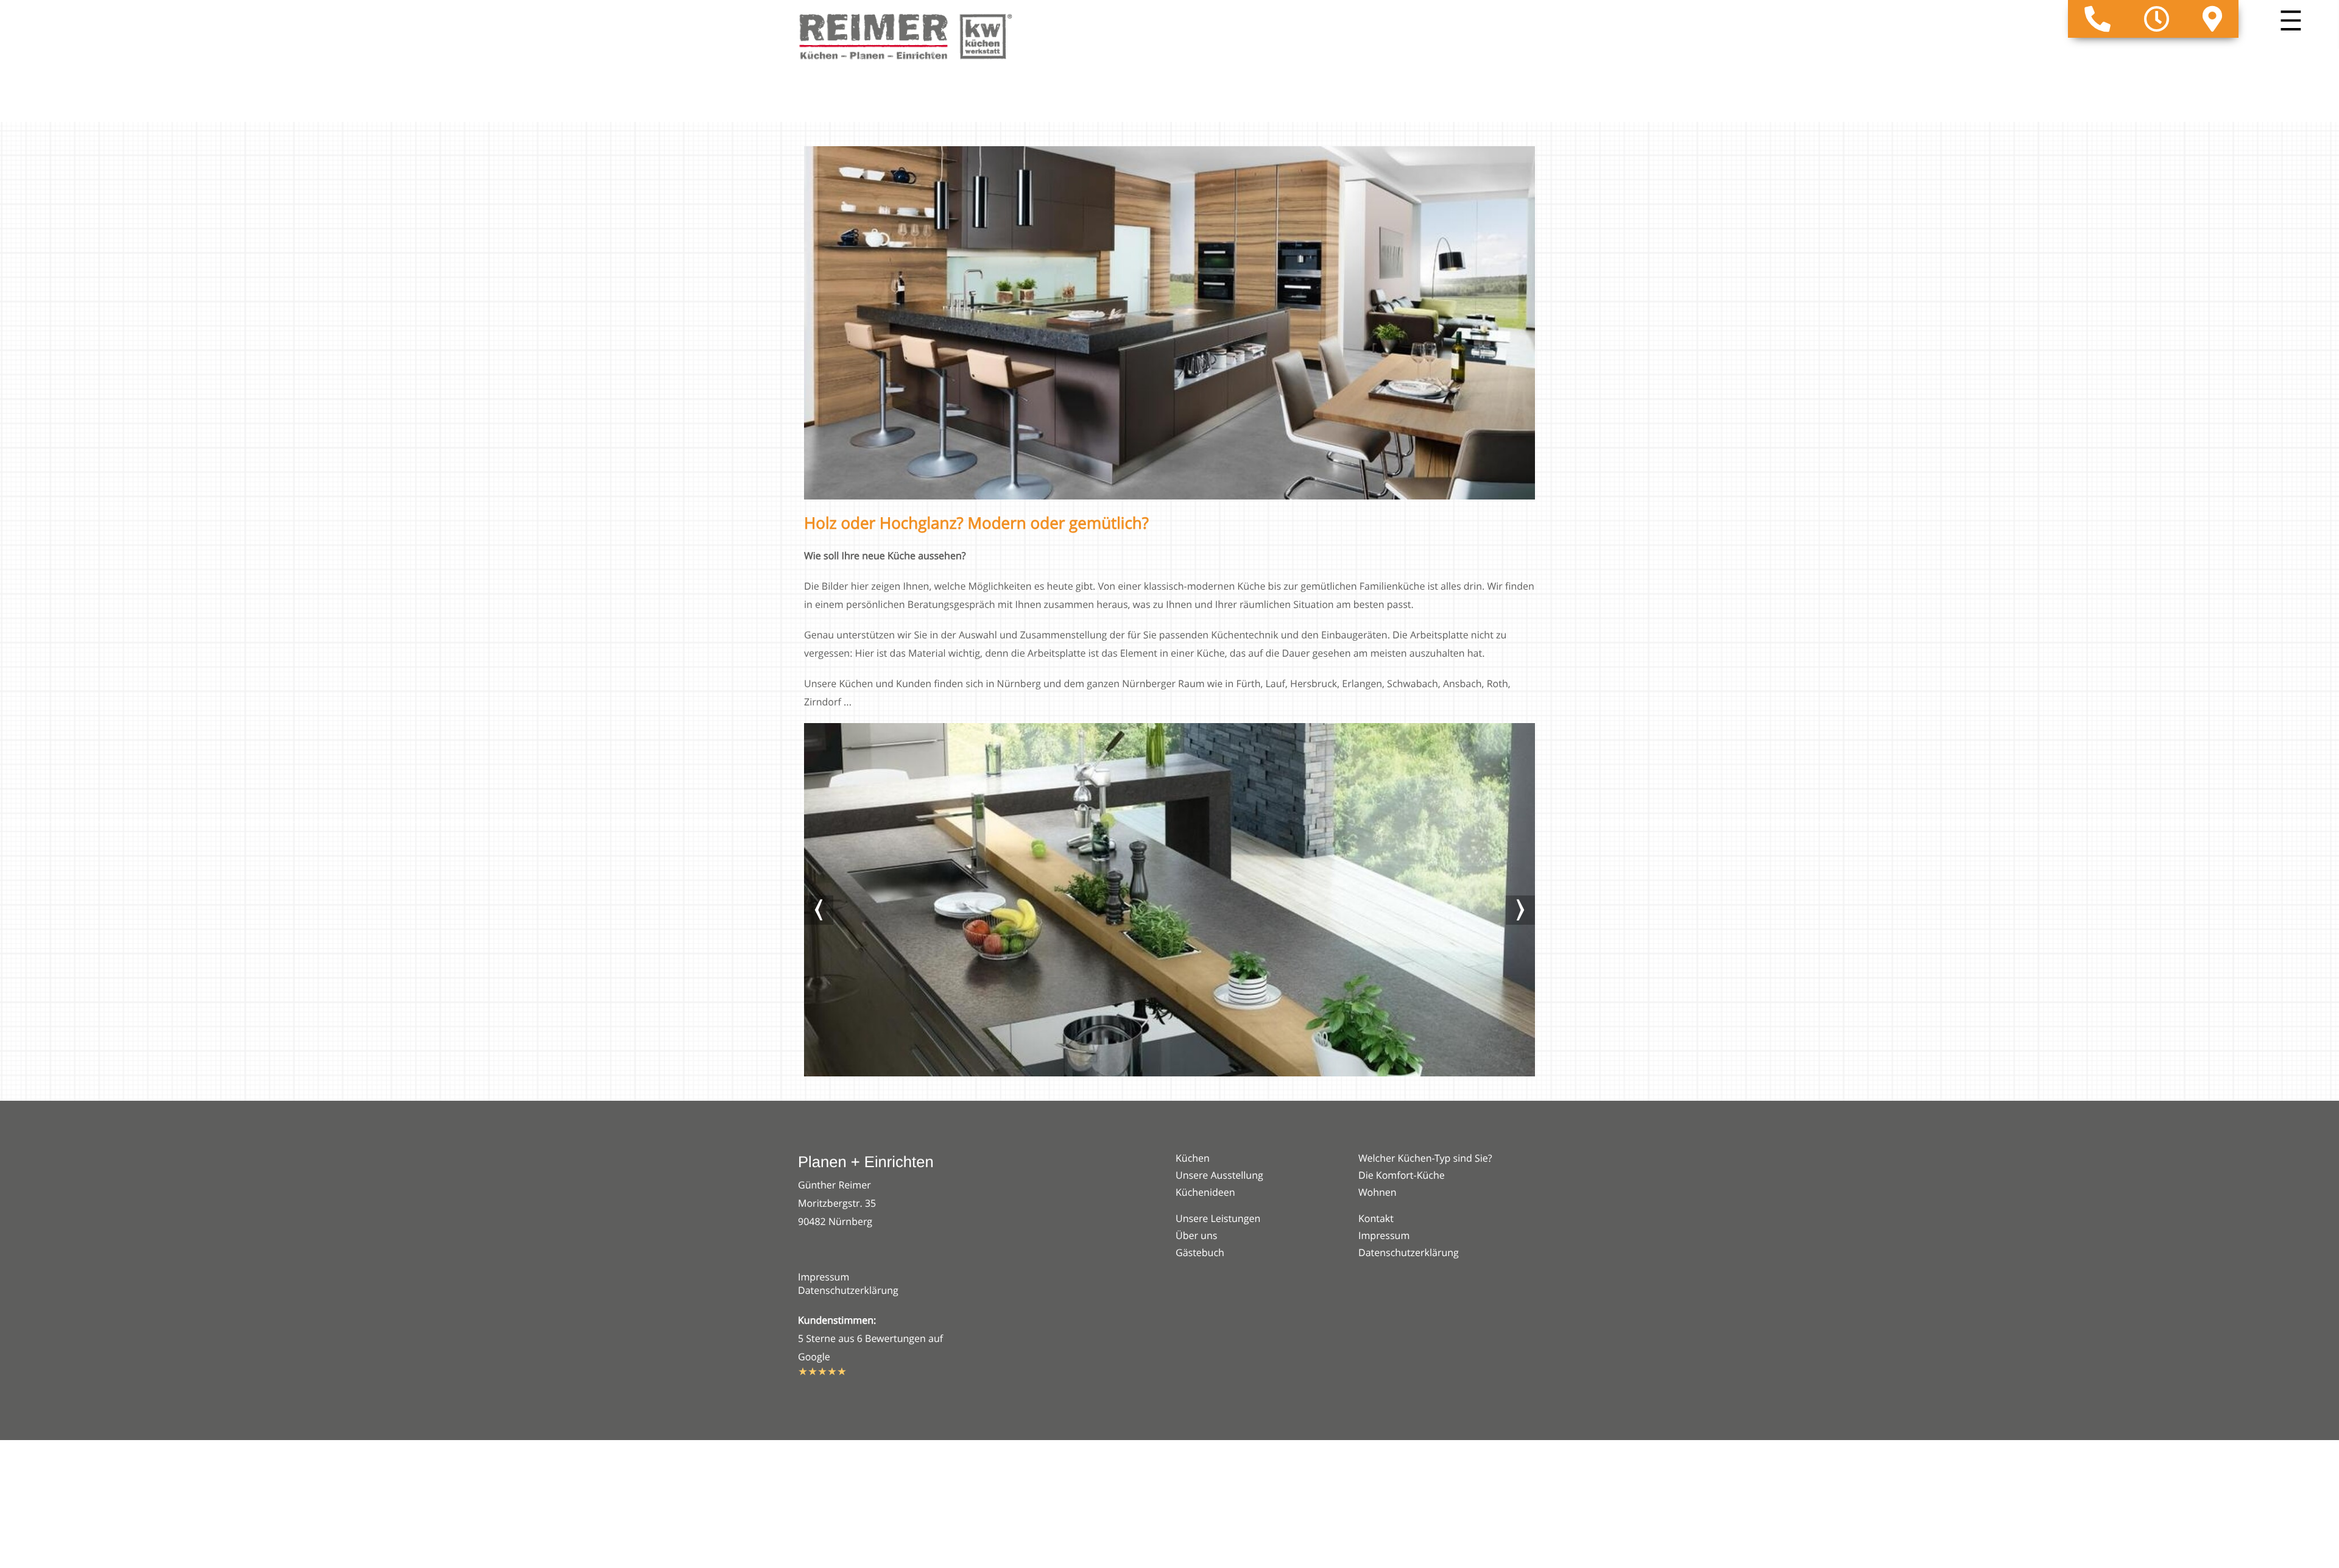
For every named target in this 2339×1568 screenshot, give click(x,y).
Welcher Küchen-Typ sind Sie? (1425, 1158)
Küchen (1193, 1158)
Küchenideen (1205, 1192)
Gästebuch (1200, 1252)
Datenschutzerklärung (848, 1290)
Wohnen (1378, 1192)
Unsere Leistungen (1218, 1218)
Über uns (1196, 1235)
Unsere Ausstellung (1219, 1175)
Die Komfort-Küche (1402, 1175)
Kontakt (1376, 1218)
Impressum (824, 1277)
